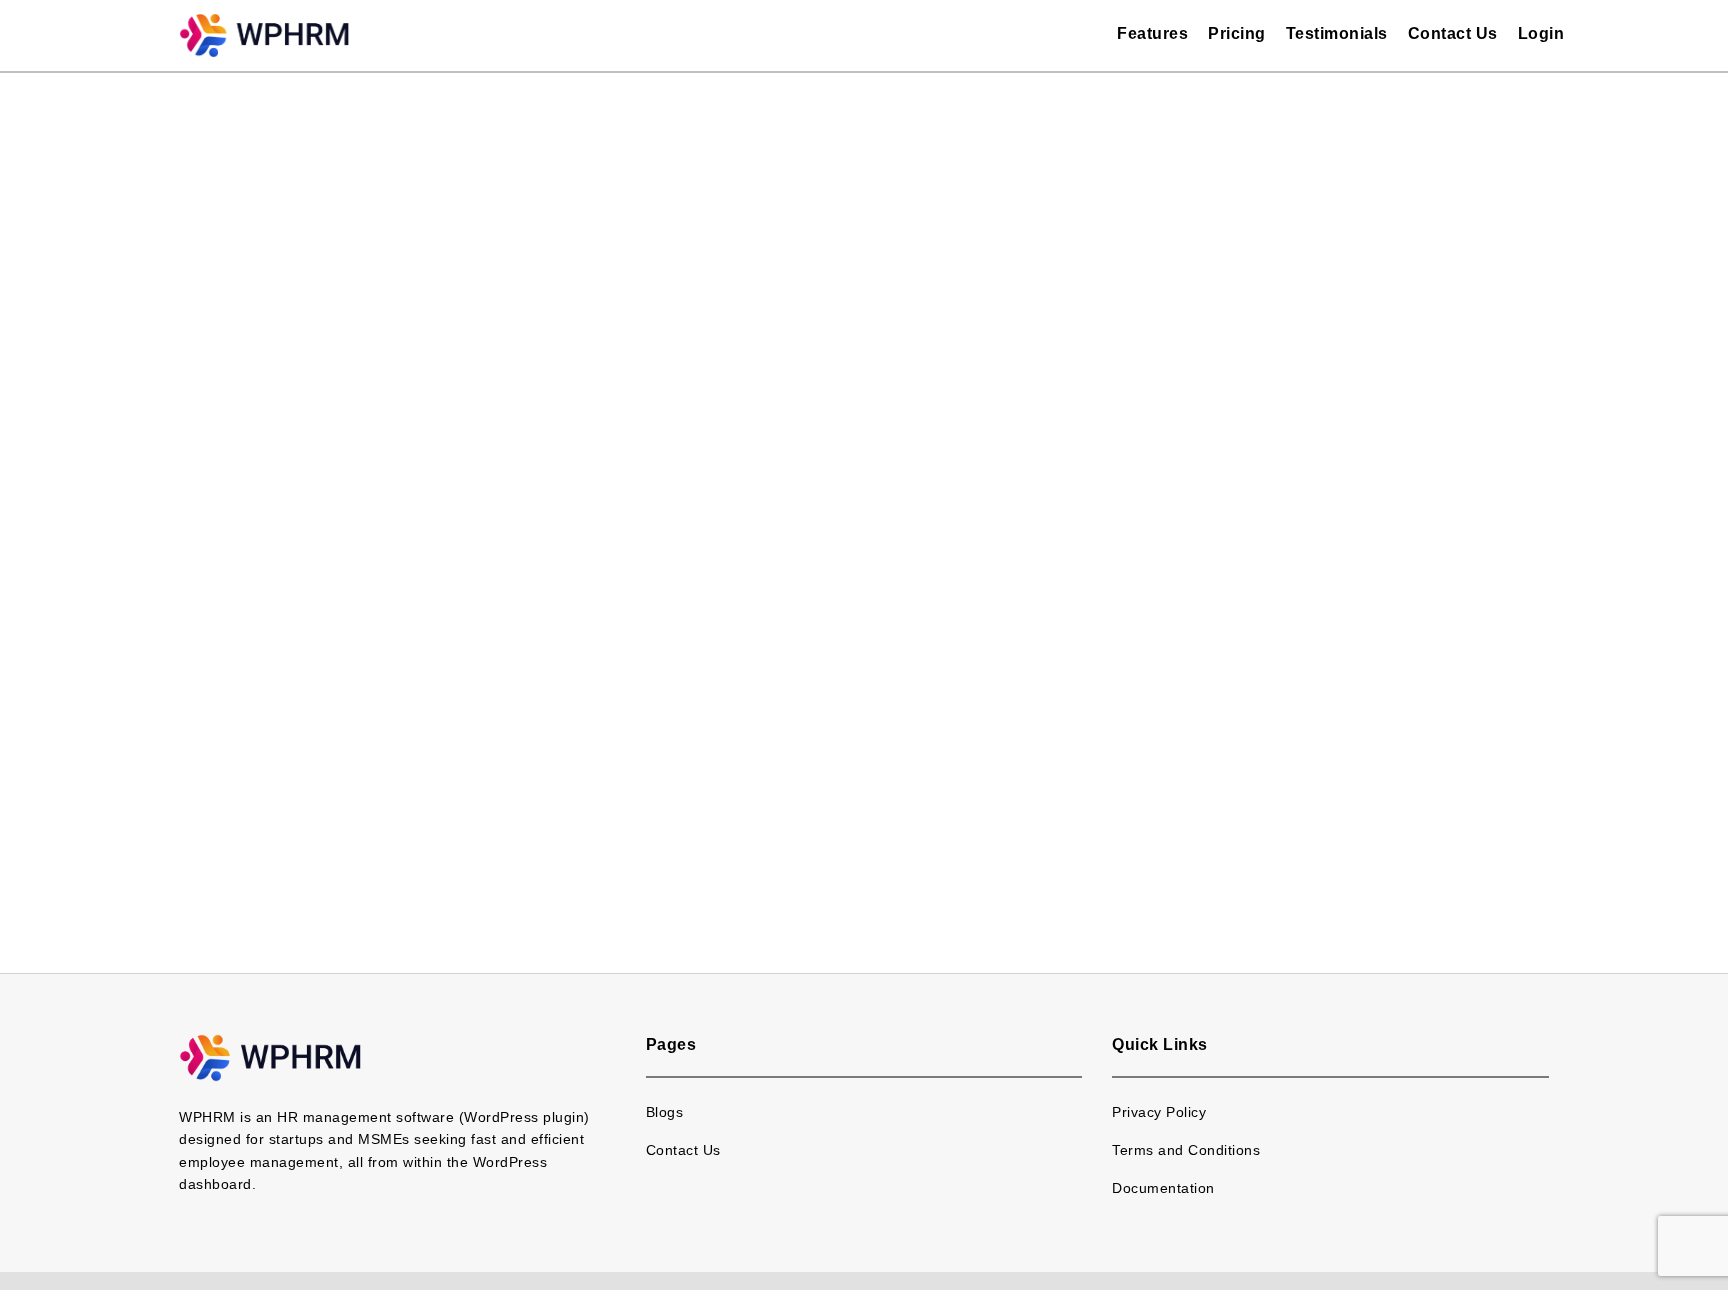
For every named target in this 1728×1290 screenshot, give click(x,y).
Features (1152, 33)
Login (1541, 33)
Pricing (1237, 33)
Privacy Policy (1159, 1112)
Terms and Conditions (1186, 1150)
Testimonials (1337, 33)
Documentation (1163, 1188)
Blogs (665, 1112)
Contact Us (1453, 33)
